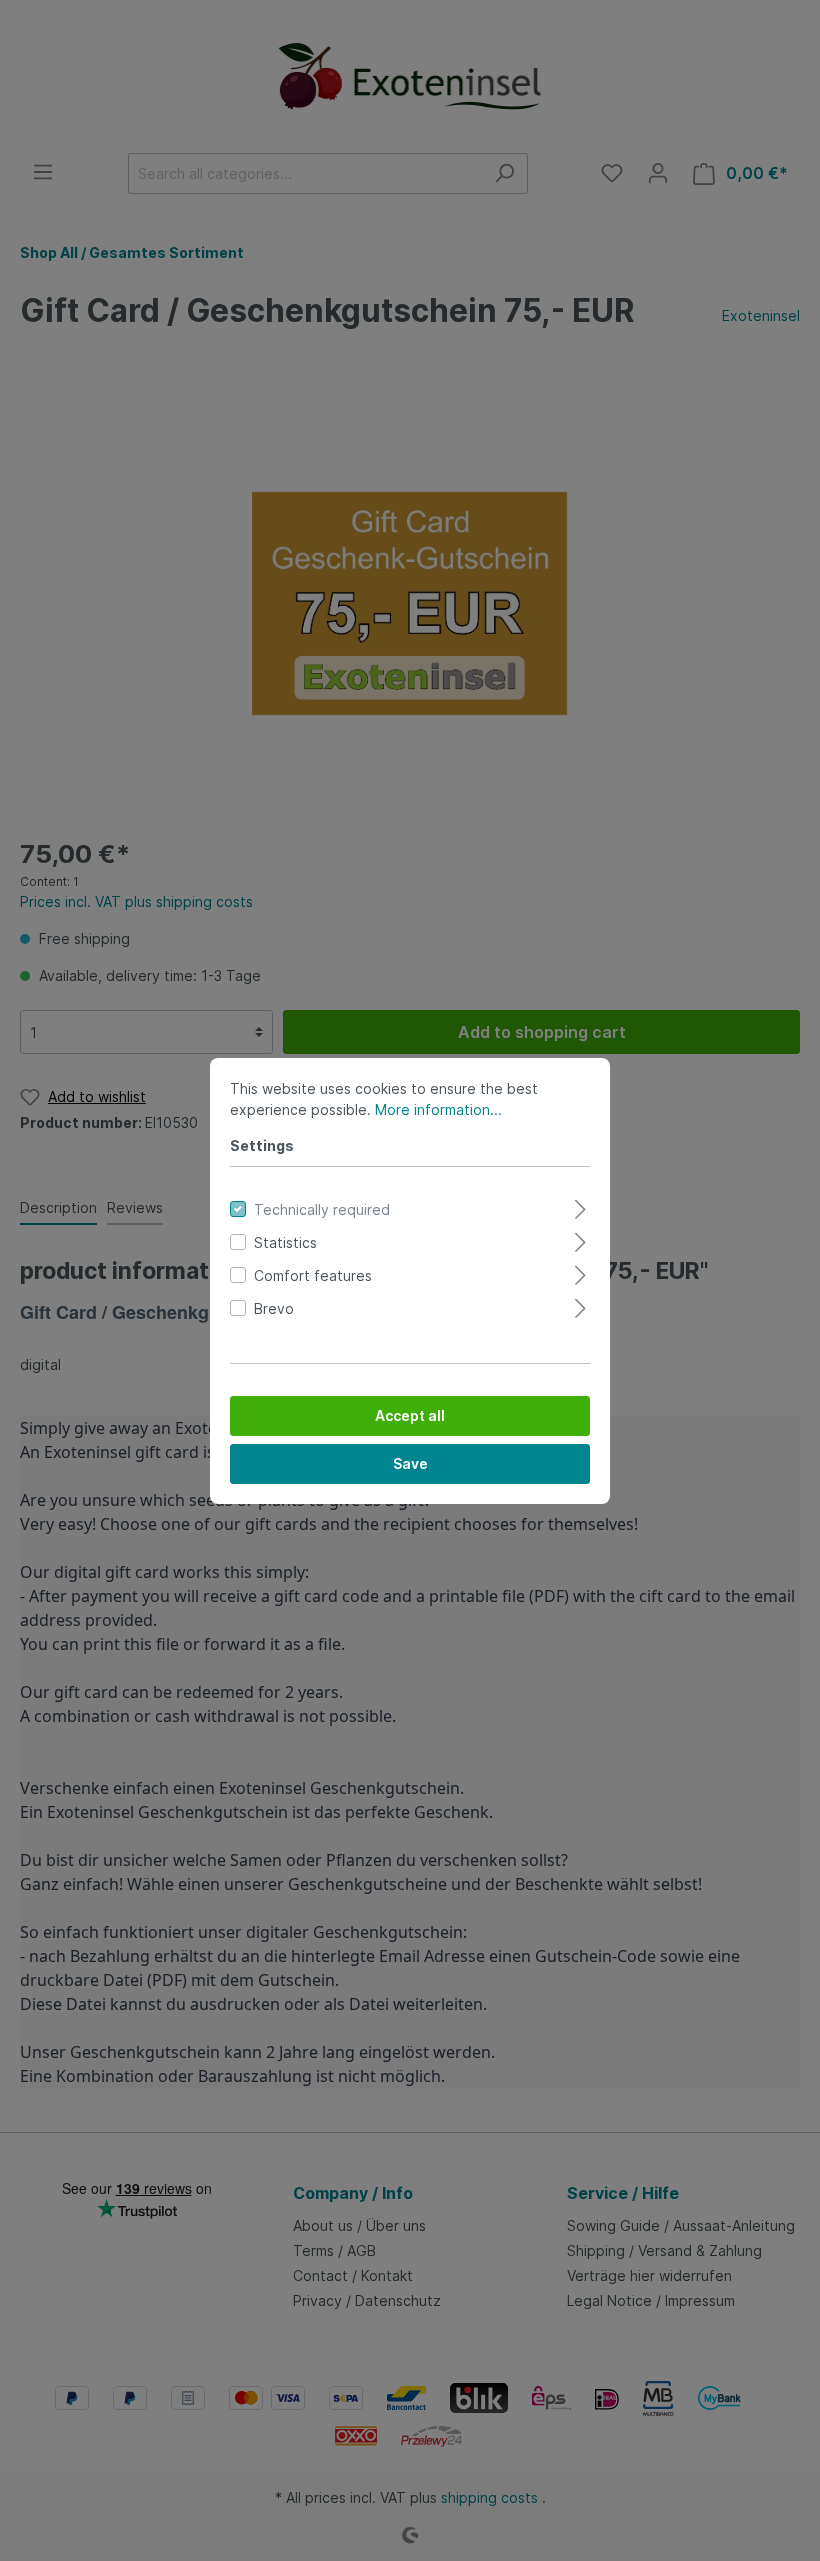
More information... (438, 1109)
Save (410, 1463)
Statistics (285, 1242)
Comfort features (313, 1275)
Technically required (322, 1209)
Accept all (410, 1415)
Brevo (274, 1308)
